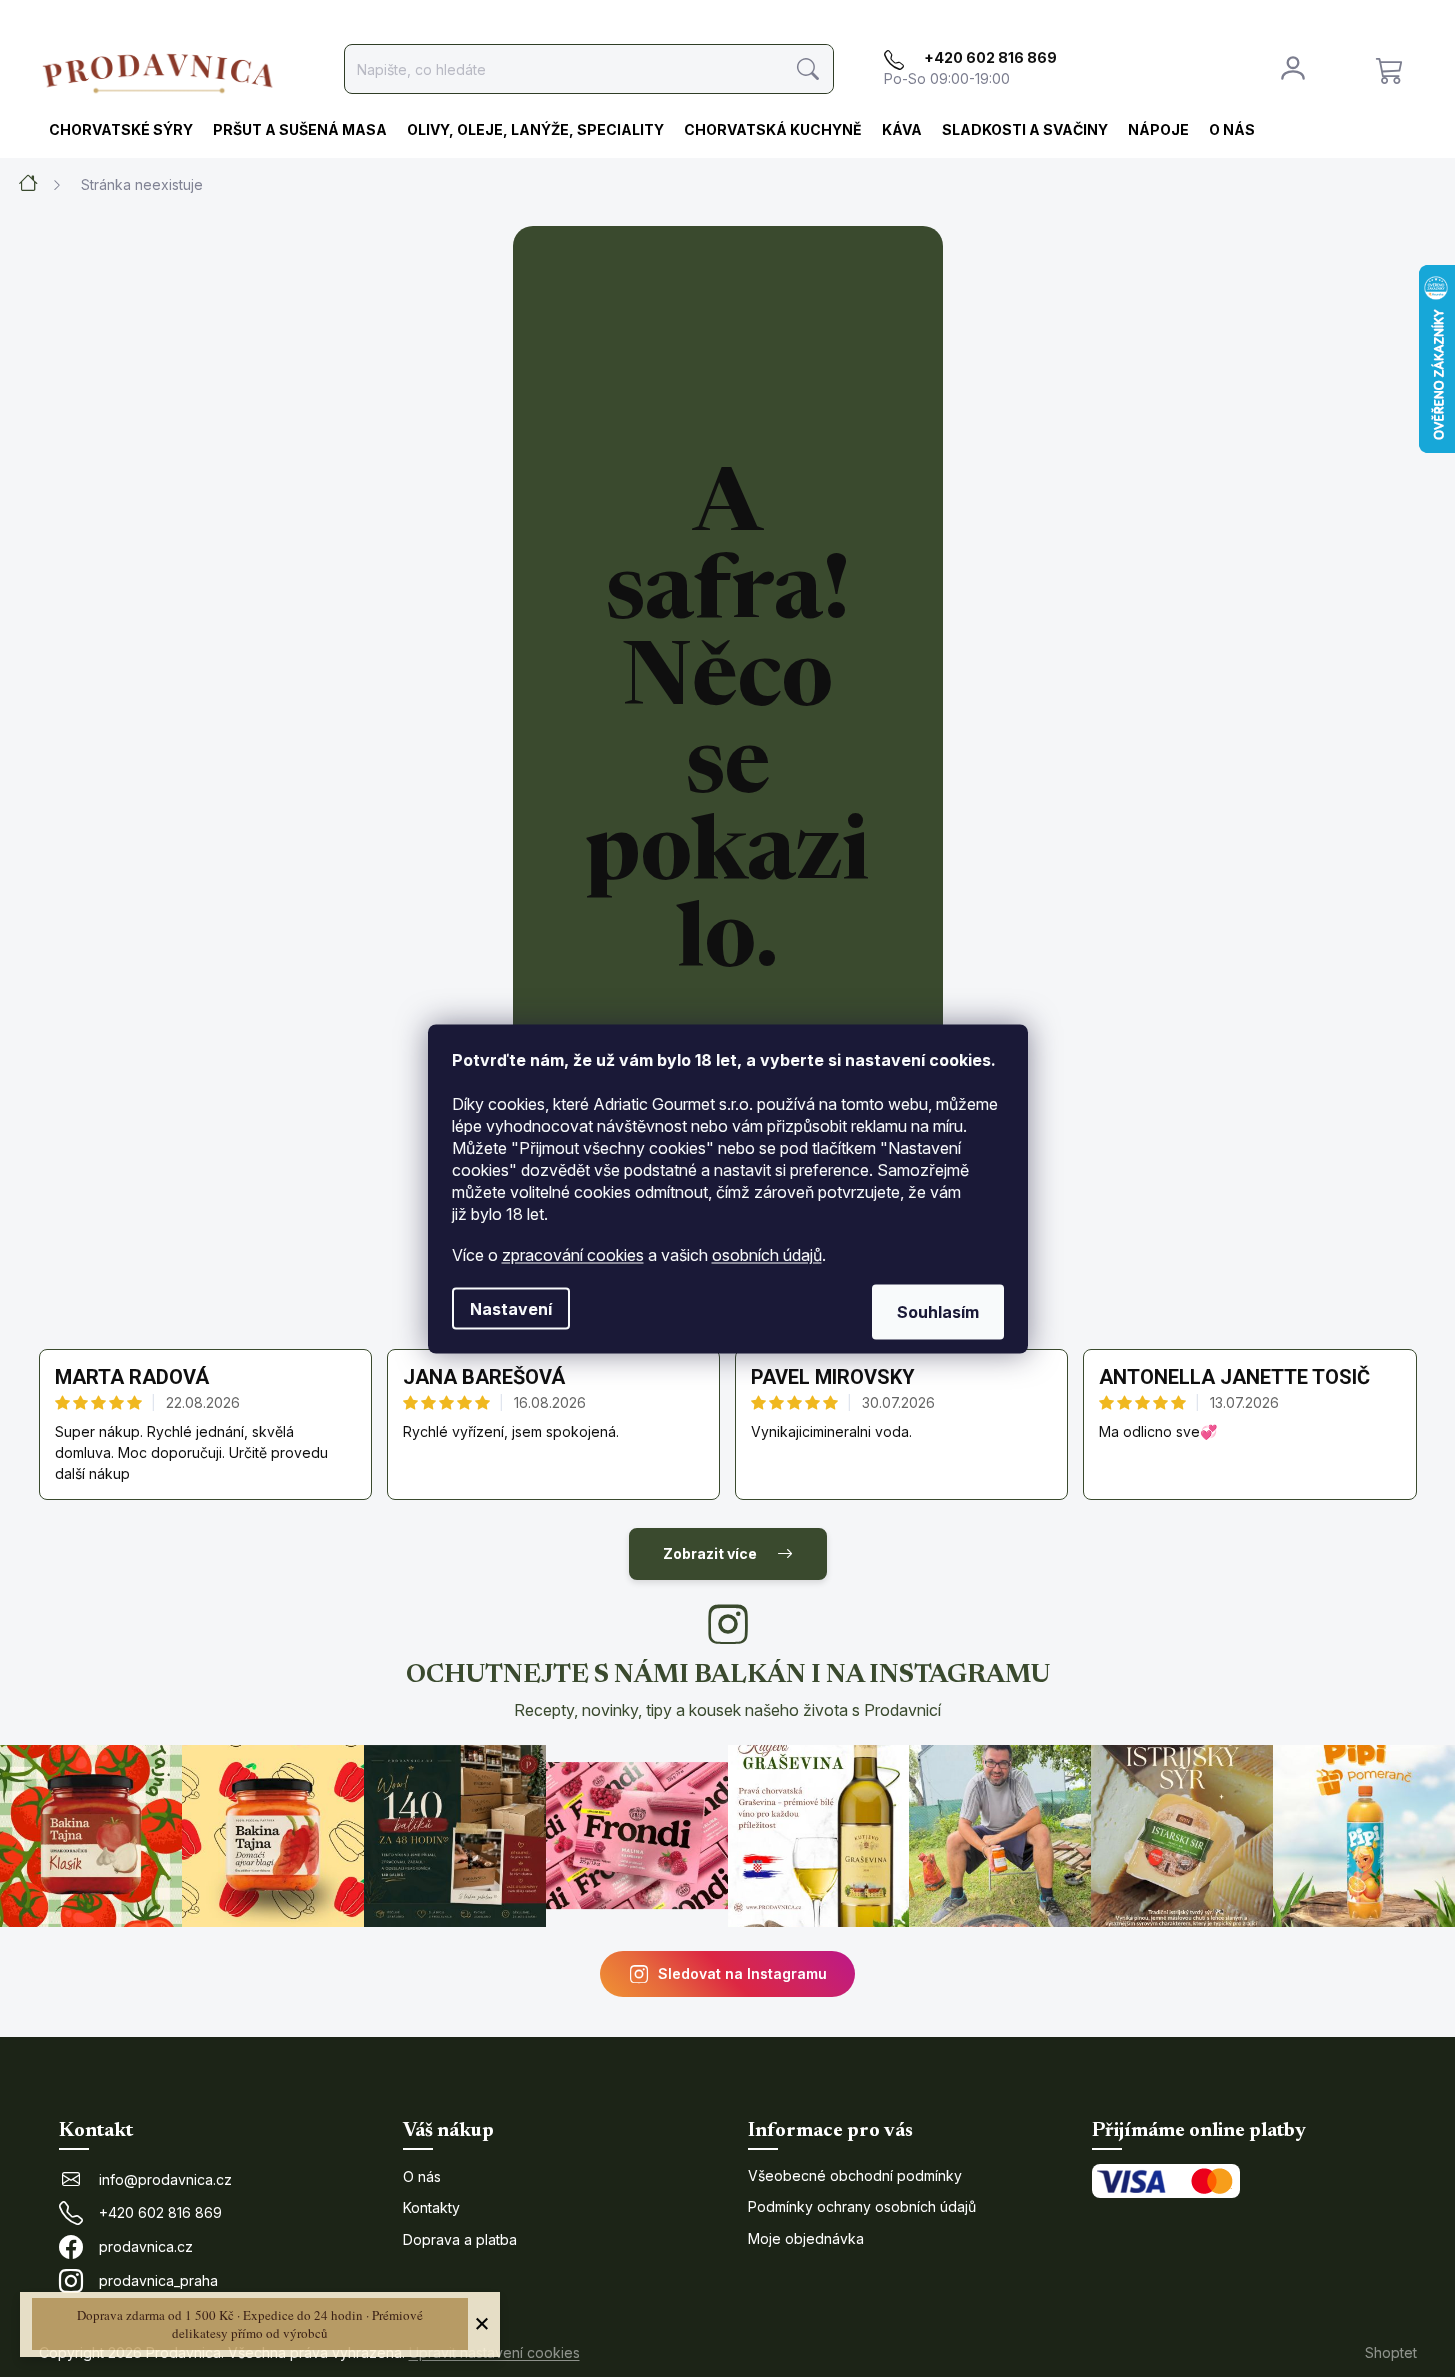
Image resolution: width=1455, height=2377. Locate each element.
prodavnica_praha (158, 2280)
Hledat (808, 69)
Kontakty (431, 2207)
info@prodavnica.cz (165, 2179)
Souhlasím (938, 1311)
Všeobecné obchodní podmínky (855, 2175)
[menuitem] (121, 131)
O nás (422, 2176)
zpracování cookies (573, 1254)
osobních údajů (767, 1254)
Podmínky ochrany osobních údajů (862, 2206)
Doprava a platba (460, 2239)
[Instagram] (728, 1624)
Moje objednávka (806, 2238)
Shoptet (1391, 2352)
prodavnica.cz (146, 2246)
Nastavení (511, 1308)
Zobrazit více (710, 1553)
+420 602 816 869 (160, 2212)
